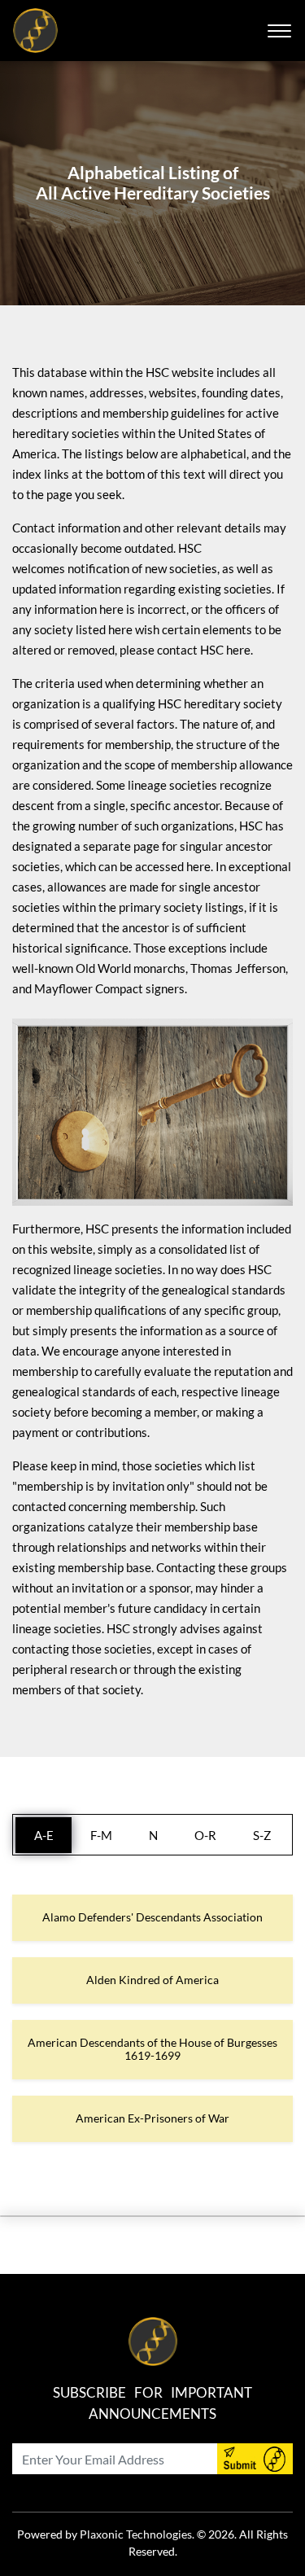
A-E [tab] (44, 1835)
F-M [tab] (101, 1835)
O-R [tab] (205, 1835)
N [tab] (153, 1835)
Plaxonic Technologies (136, 2534)
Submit (255, 2459)
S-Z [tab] (262, 1835)
